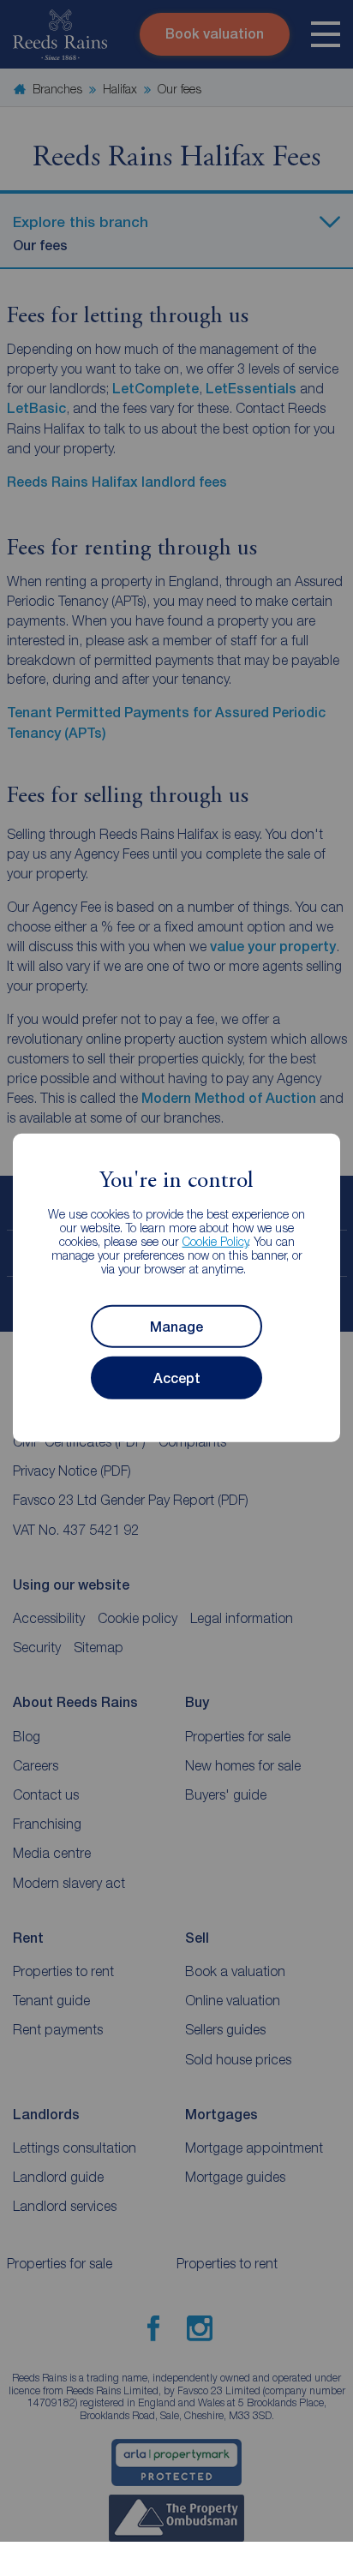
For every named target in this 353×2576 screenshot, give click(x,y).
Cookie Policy (215, 1241)
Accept (177, 1378)
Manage (176, 1327)
